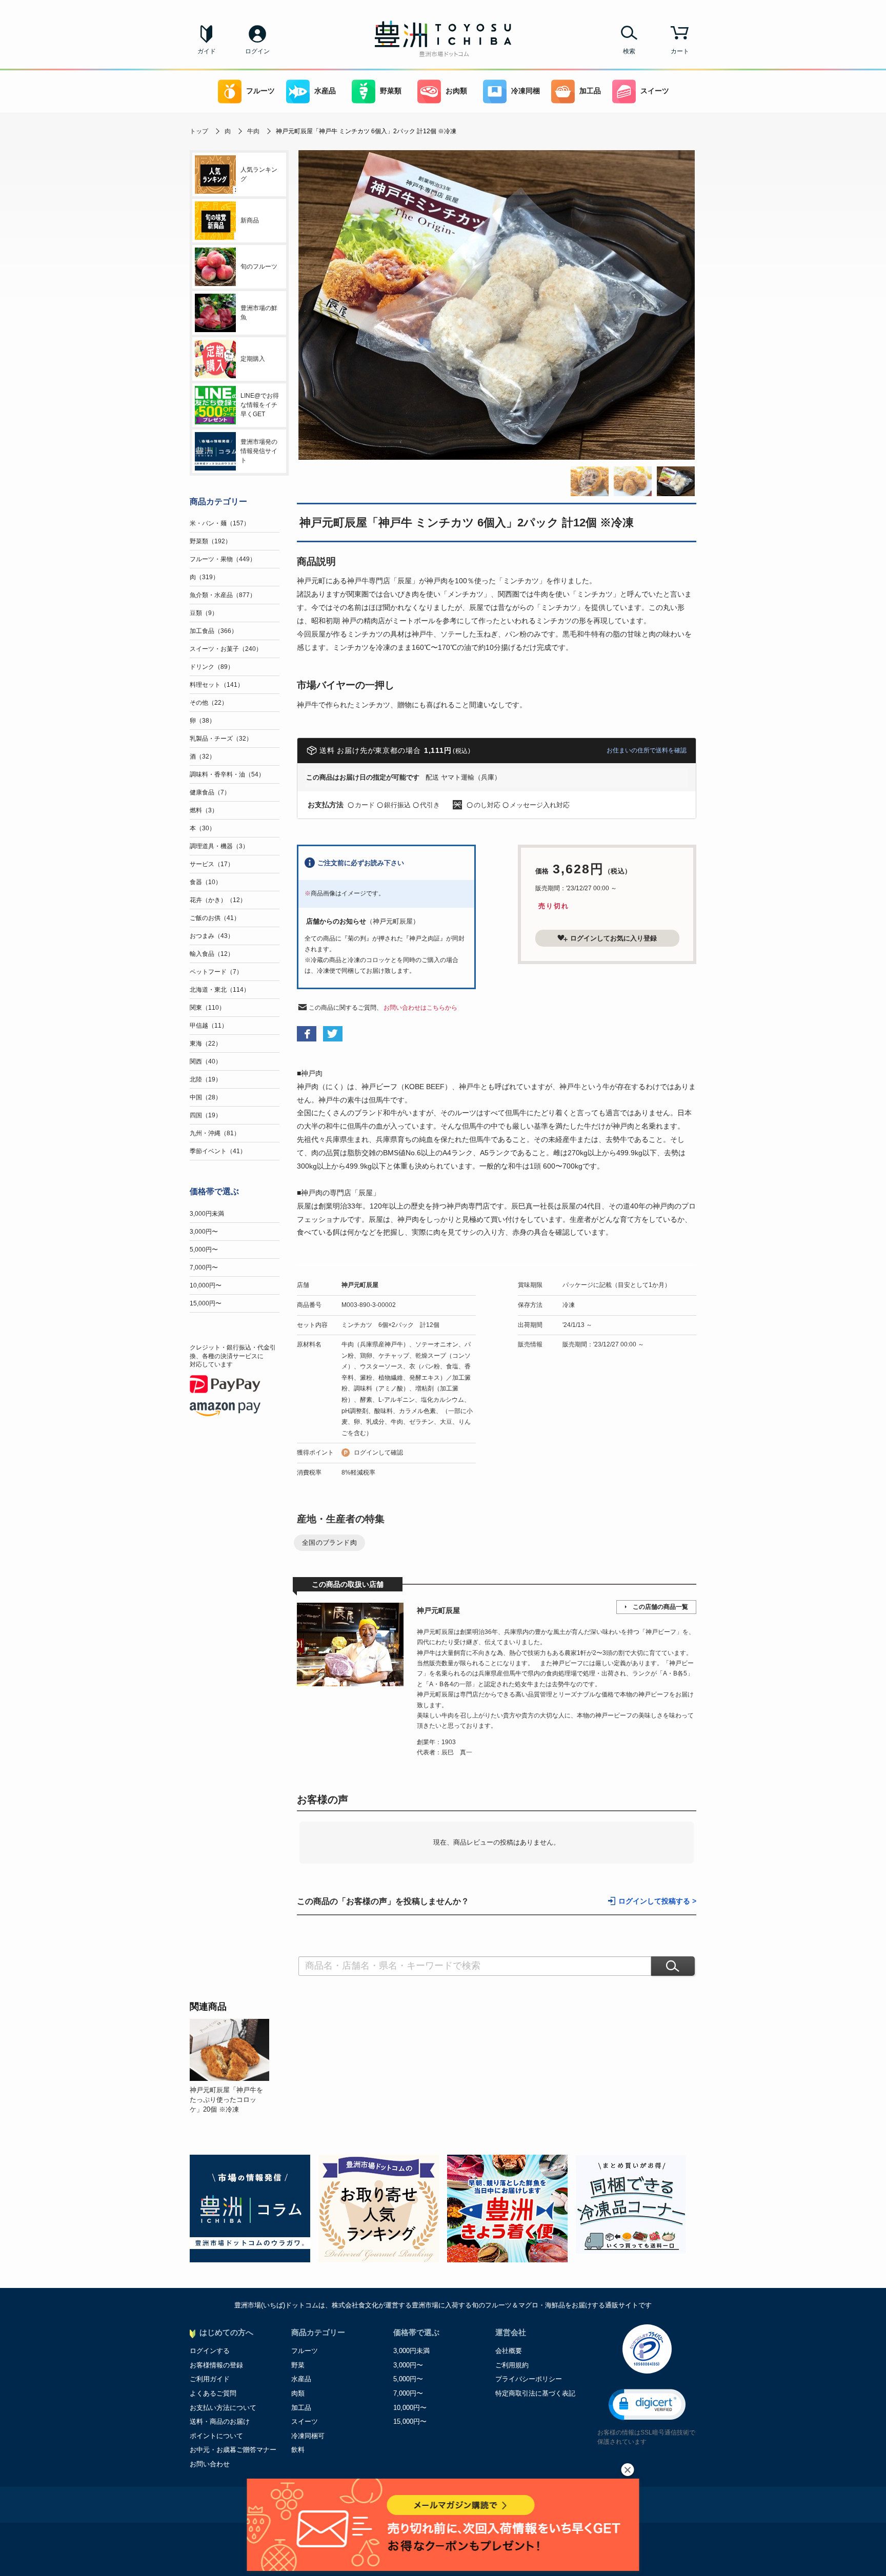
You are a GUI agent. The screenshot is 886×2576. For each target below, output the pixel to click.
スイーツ (655, 91)
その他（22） (209, 703)
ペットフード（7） (216, 972)
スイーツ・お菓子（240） (226, 649)
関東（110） (207, 1008)
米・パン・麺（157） (220, 523)
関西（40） (206, 1061)
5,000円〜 (204, 1250)
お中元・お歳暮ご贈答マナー (233, 2450)
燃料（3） (204, 810)
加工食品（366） (214, 631)
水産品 (325, 91)
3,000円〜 (204, 1232)
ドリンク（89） (212, 667)
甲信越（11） (209, 1026)
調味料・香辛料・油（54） (227, 774)
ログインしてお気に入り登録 (613, 938)
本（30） (203, 828)
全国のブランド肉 (329, 1542)
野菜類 (391, 91)
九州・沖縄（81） (215, 1133)
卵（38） (203, 721)
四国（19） (206, 1115)
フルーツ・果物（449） (223, 559)
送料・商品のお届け (220, 2421)
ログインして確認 (378, 1453)
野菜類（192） (210, 541)
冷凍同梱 (526, 91)
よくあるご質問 (213, 2393)
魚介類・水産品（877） (223, 595)
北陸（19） (206, 1079)
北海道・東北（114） (220, 990)
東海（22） (206, 1044)
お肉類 (456, 91)
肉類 (298, 2393)
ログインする (210, 2351)
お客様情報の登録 (216, 2365)
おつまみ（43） (212, 936)
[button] (647, 2405)
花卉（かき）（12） (218, 900)
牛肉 (253, 131)
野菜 (298, 2365)
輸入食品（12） (212, 954)
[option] (234, 2067)
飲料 (298, 2450)
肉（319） (204, 577)
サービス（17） (212, 864)
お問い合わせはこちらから (420, 1008)
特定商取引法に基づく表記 (535, 2393)
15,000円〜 (206, 1303)
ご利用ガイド (210, 2379)
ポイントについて (216, 2436)
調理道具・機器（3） (219, 846)
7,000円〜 (204, 1267)
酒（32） (203, 757)
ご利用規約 (512, 2365)
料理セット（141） (217, 685)
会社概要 (509, 2351)
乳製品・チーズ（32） (221, 739)
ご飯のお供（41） (215, 918)
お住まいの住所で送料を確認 (647, 750)
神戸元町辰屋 (360, 1285)
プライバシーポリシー (529, 2379)
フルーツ (260, 91)
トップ (199, 131)
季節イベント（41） (218, 1151)
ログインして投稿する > (657, 1901)
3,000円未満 (207, 1214)
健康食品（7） (210, 792)
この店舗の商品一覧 (660, 1607)
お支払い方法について (223, 2408)
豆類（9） (204, 613)
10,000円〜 (206, 1285)
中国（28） (206, 1097)
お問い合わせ (210, 2464)
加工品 (590, 91)
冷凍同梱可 (308, 2436)
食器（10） (206, 882)
